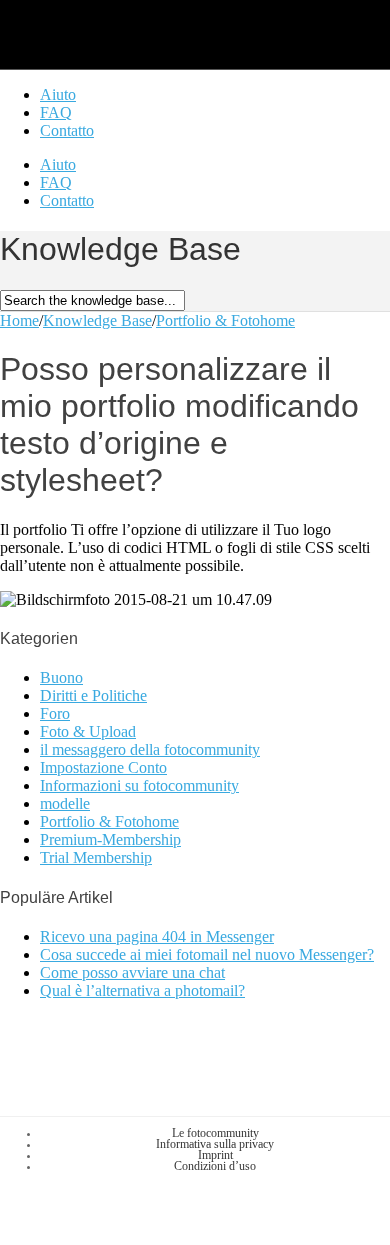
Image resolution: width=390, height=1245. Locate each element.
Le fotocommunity (215, 1133)
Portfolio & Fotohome (225, 320)
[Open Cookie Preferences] (150, 1235)
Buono (61, 677)
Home (19, 320)
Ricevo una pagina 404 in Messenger (157, 936)
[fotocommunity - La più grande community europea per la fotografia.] (113, 38)
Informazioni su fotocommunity (139, 785)
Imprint (215, 1155)
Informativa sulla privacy (215, 1144)
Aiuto (58, 94)
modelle (65, 803)
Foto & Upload (88, 731)
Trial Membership (96, 857)
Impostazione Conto (103, 767)
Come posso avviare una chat (132, 972)
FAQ (56, 112)
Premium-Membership (110, 839)
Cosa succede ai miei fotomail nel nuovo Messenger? (207, 954)
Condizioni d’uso (215, 1166)
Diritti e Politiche (93, 695)
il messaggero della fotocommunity (150, 749)
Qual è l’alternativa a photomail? (142, 990)
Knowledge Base (97, 320)
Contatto (67, 130)
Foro (55, 713)
